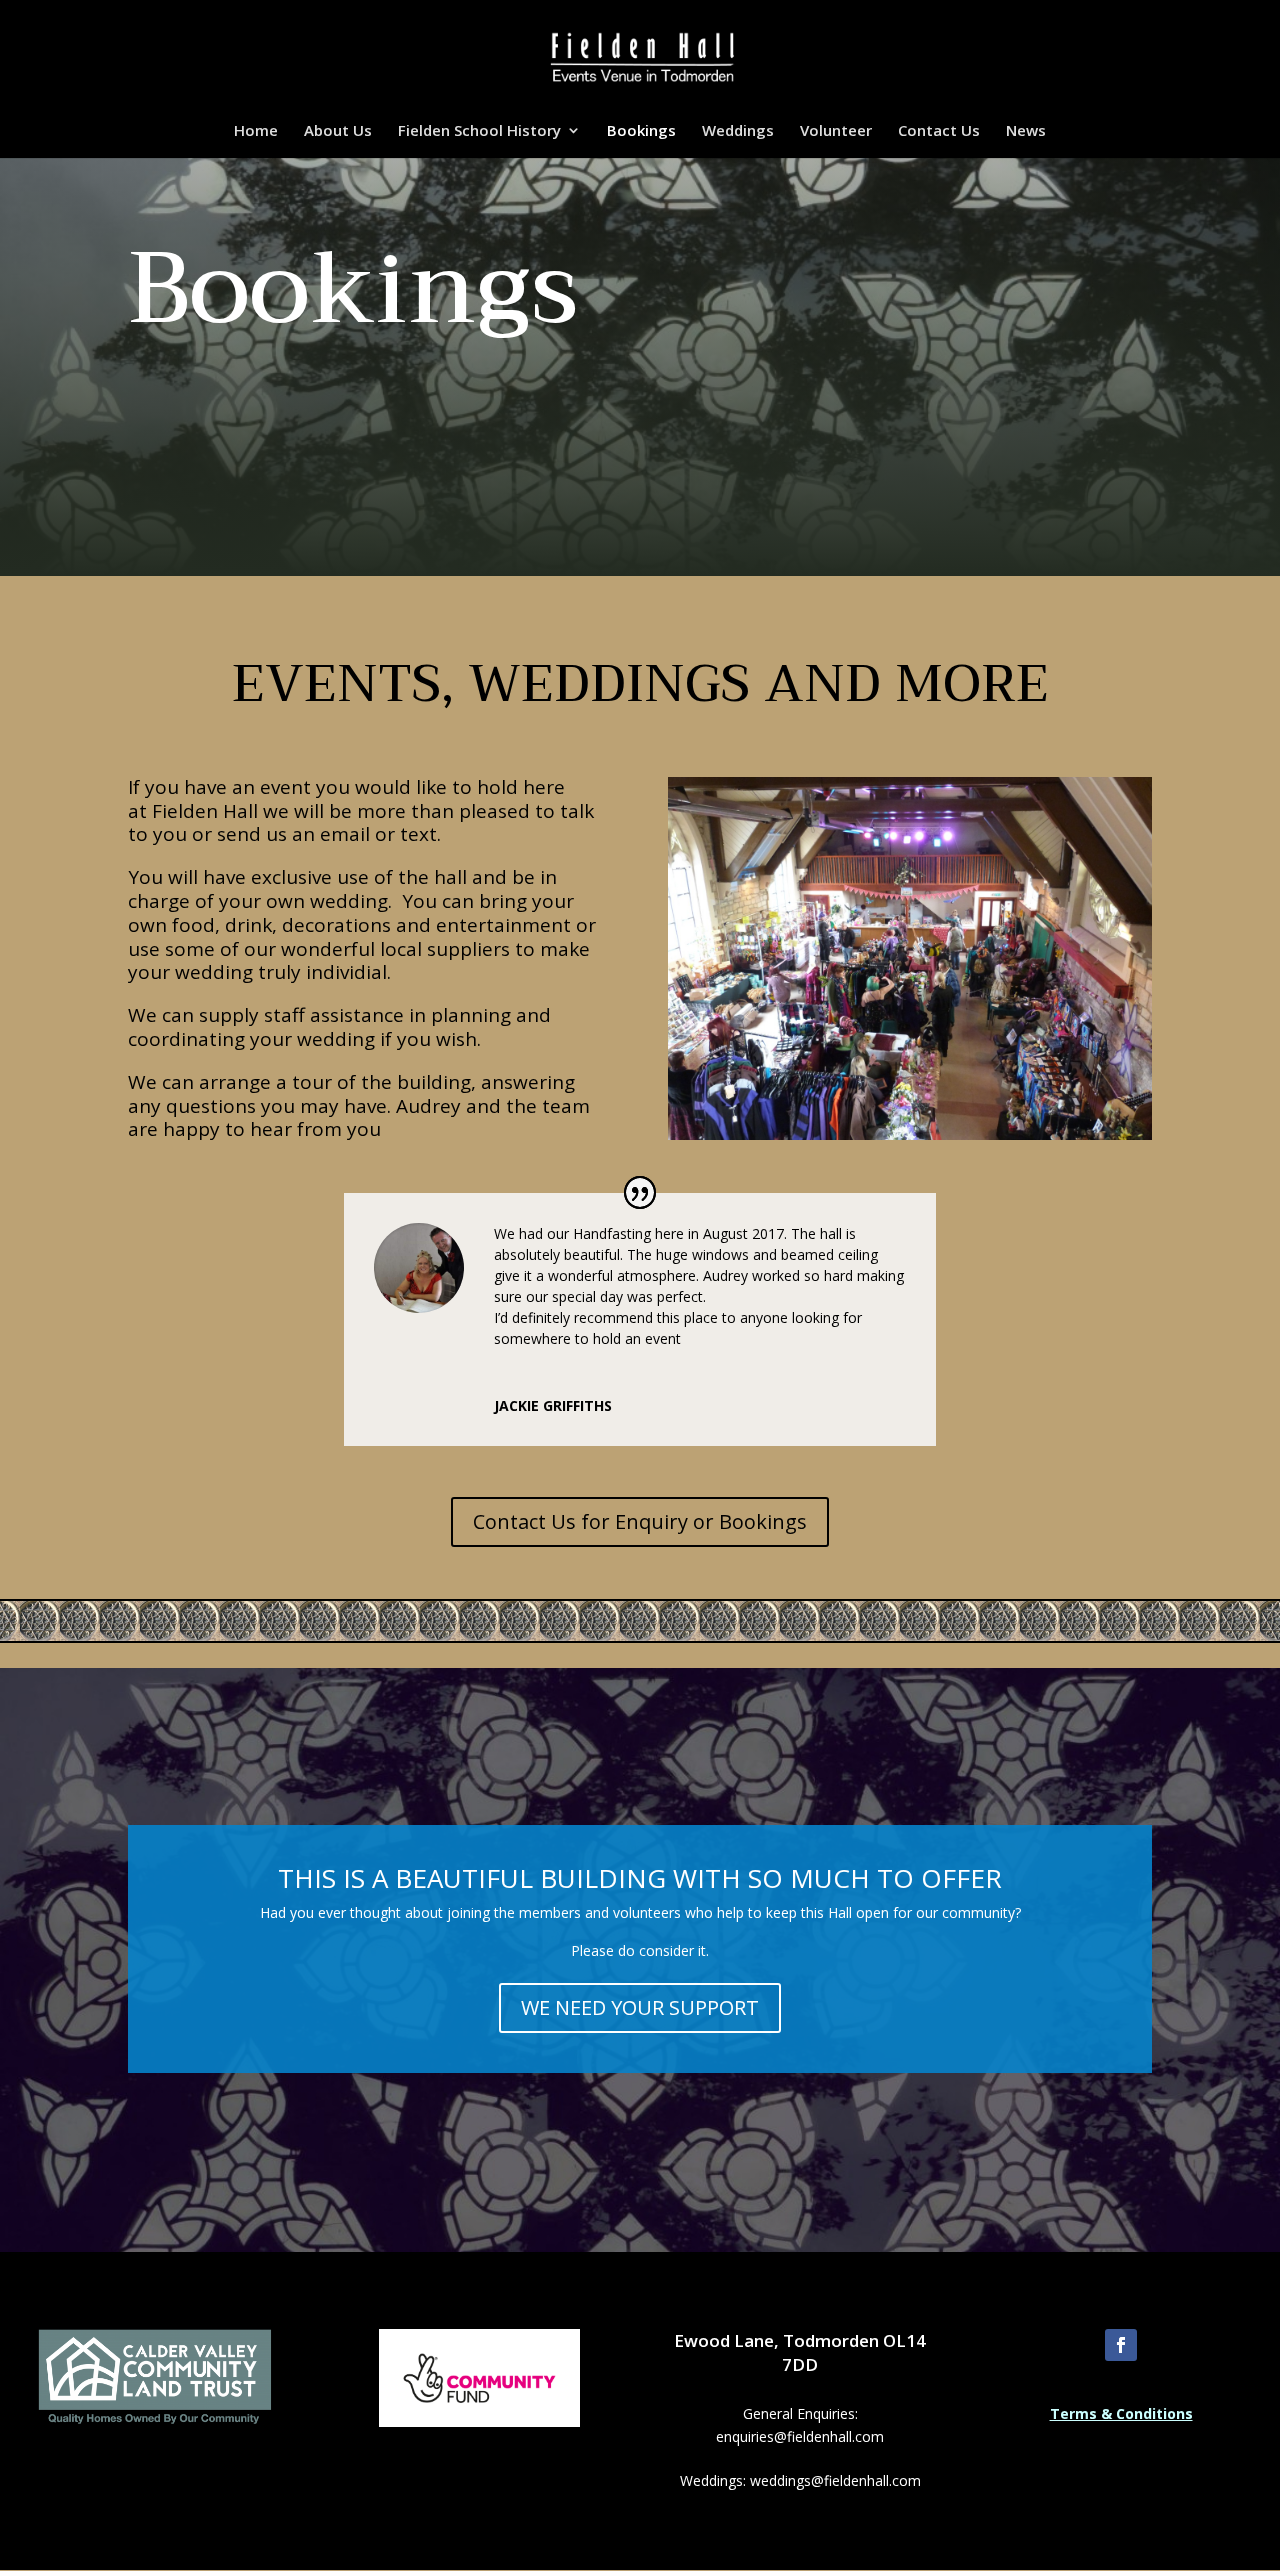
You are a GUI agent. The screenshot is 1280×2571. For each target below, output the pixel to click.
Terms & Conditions (1121, 2413)
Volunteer (836, 131)
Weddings (738, 131)
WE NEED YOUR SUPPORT (640, 2007)
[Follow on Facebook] (1121, 2345)
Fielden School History (479, 131)
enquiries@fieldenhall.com (800, 2436)
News (1026, 131)
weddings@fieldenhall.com (835, 2480)
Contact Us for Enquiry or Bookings (640, 1521)
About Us (338, 131)
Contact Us (939, 131)
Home (256, 131)
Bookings (641, 131)
